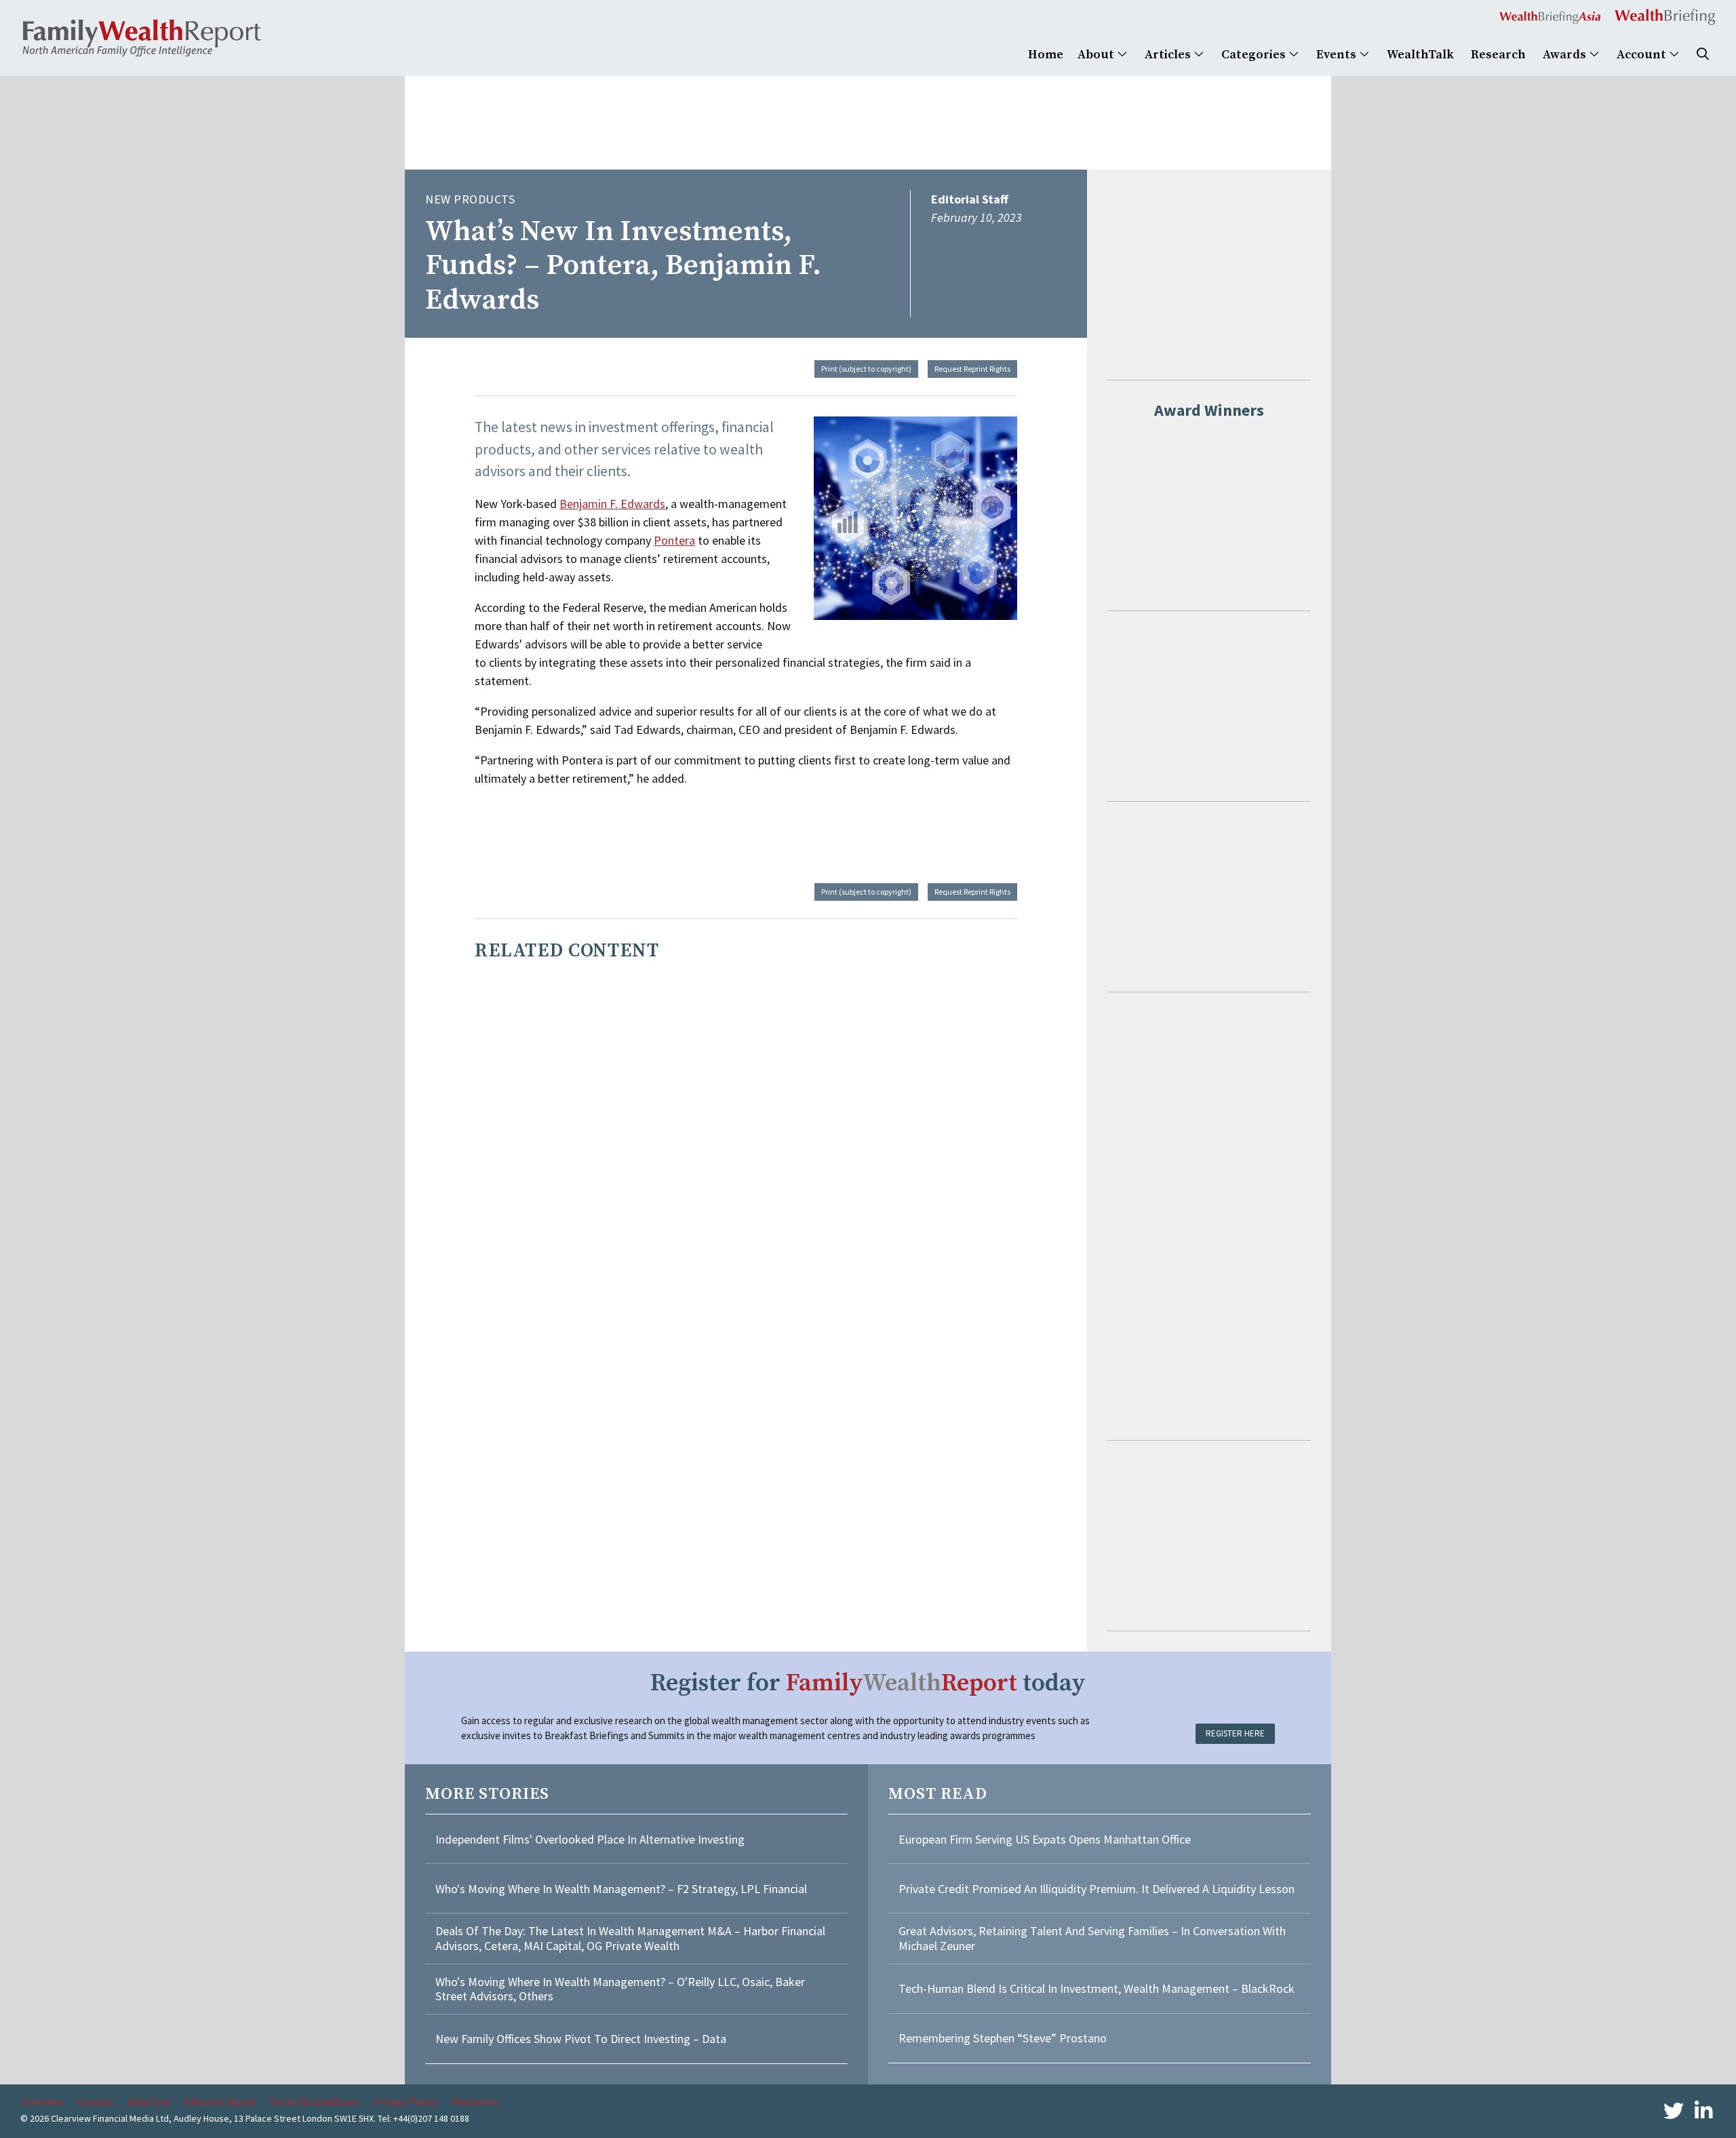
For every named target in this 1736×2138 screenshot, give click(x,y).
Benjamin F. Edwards (612, 504)
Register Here (1235, 1733)
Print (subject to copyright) (866, 369)
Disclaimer (476, 2101)
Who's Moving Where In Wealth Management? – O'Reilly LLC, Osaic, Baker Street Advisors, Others (620, 1989)
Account (1643, 55)
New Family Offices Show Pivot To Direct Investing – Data (581, 2039)
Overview (41, 2101)
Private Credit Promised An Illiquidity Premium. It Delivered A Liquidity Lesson (1097, 1889)
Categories (1255, 55)
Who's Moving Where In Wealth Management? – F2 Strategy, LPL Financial (621, 1889)
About (1097, 55)
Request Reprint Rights (972, 369)
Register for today (868, 1683)
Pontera (674, 540)
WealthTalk (1420, 55)
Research (1498, 55)
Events (1338, 55)
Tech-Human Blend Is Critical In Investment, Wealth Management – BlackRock (1097, 1988)
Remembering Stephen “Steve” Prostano (1003, 2038)
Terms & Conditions (314, 2101)
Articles (1169, 55)
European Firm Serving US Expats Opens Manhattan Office (1045, 1839)
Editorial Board (220, 2101)
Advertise (149, 2101)
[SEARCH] (1703, 55)
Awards (1566, 55)
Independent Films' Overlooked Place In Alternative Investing (590, 1839)
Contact (95, 2101)
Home (1046, 55)
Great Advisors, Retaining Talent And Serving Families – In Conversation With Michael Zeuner (1092, 1938)
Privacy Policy (406, 2101)
